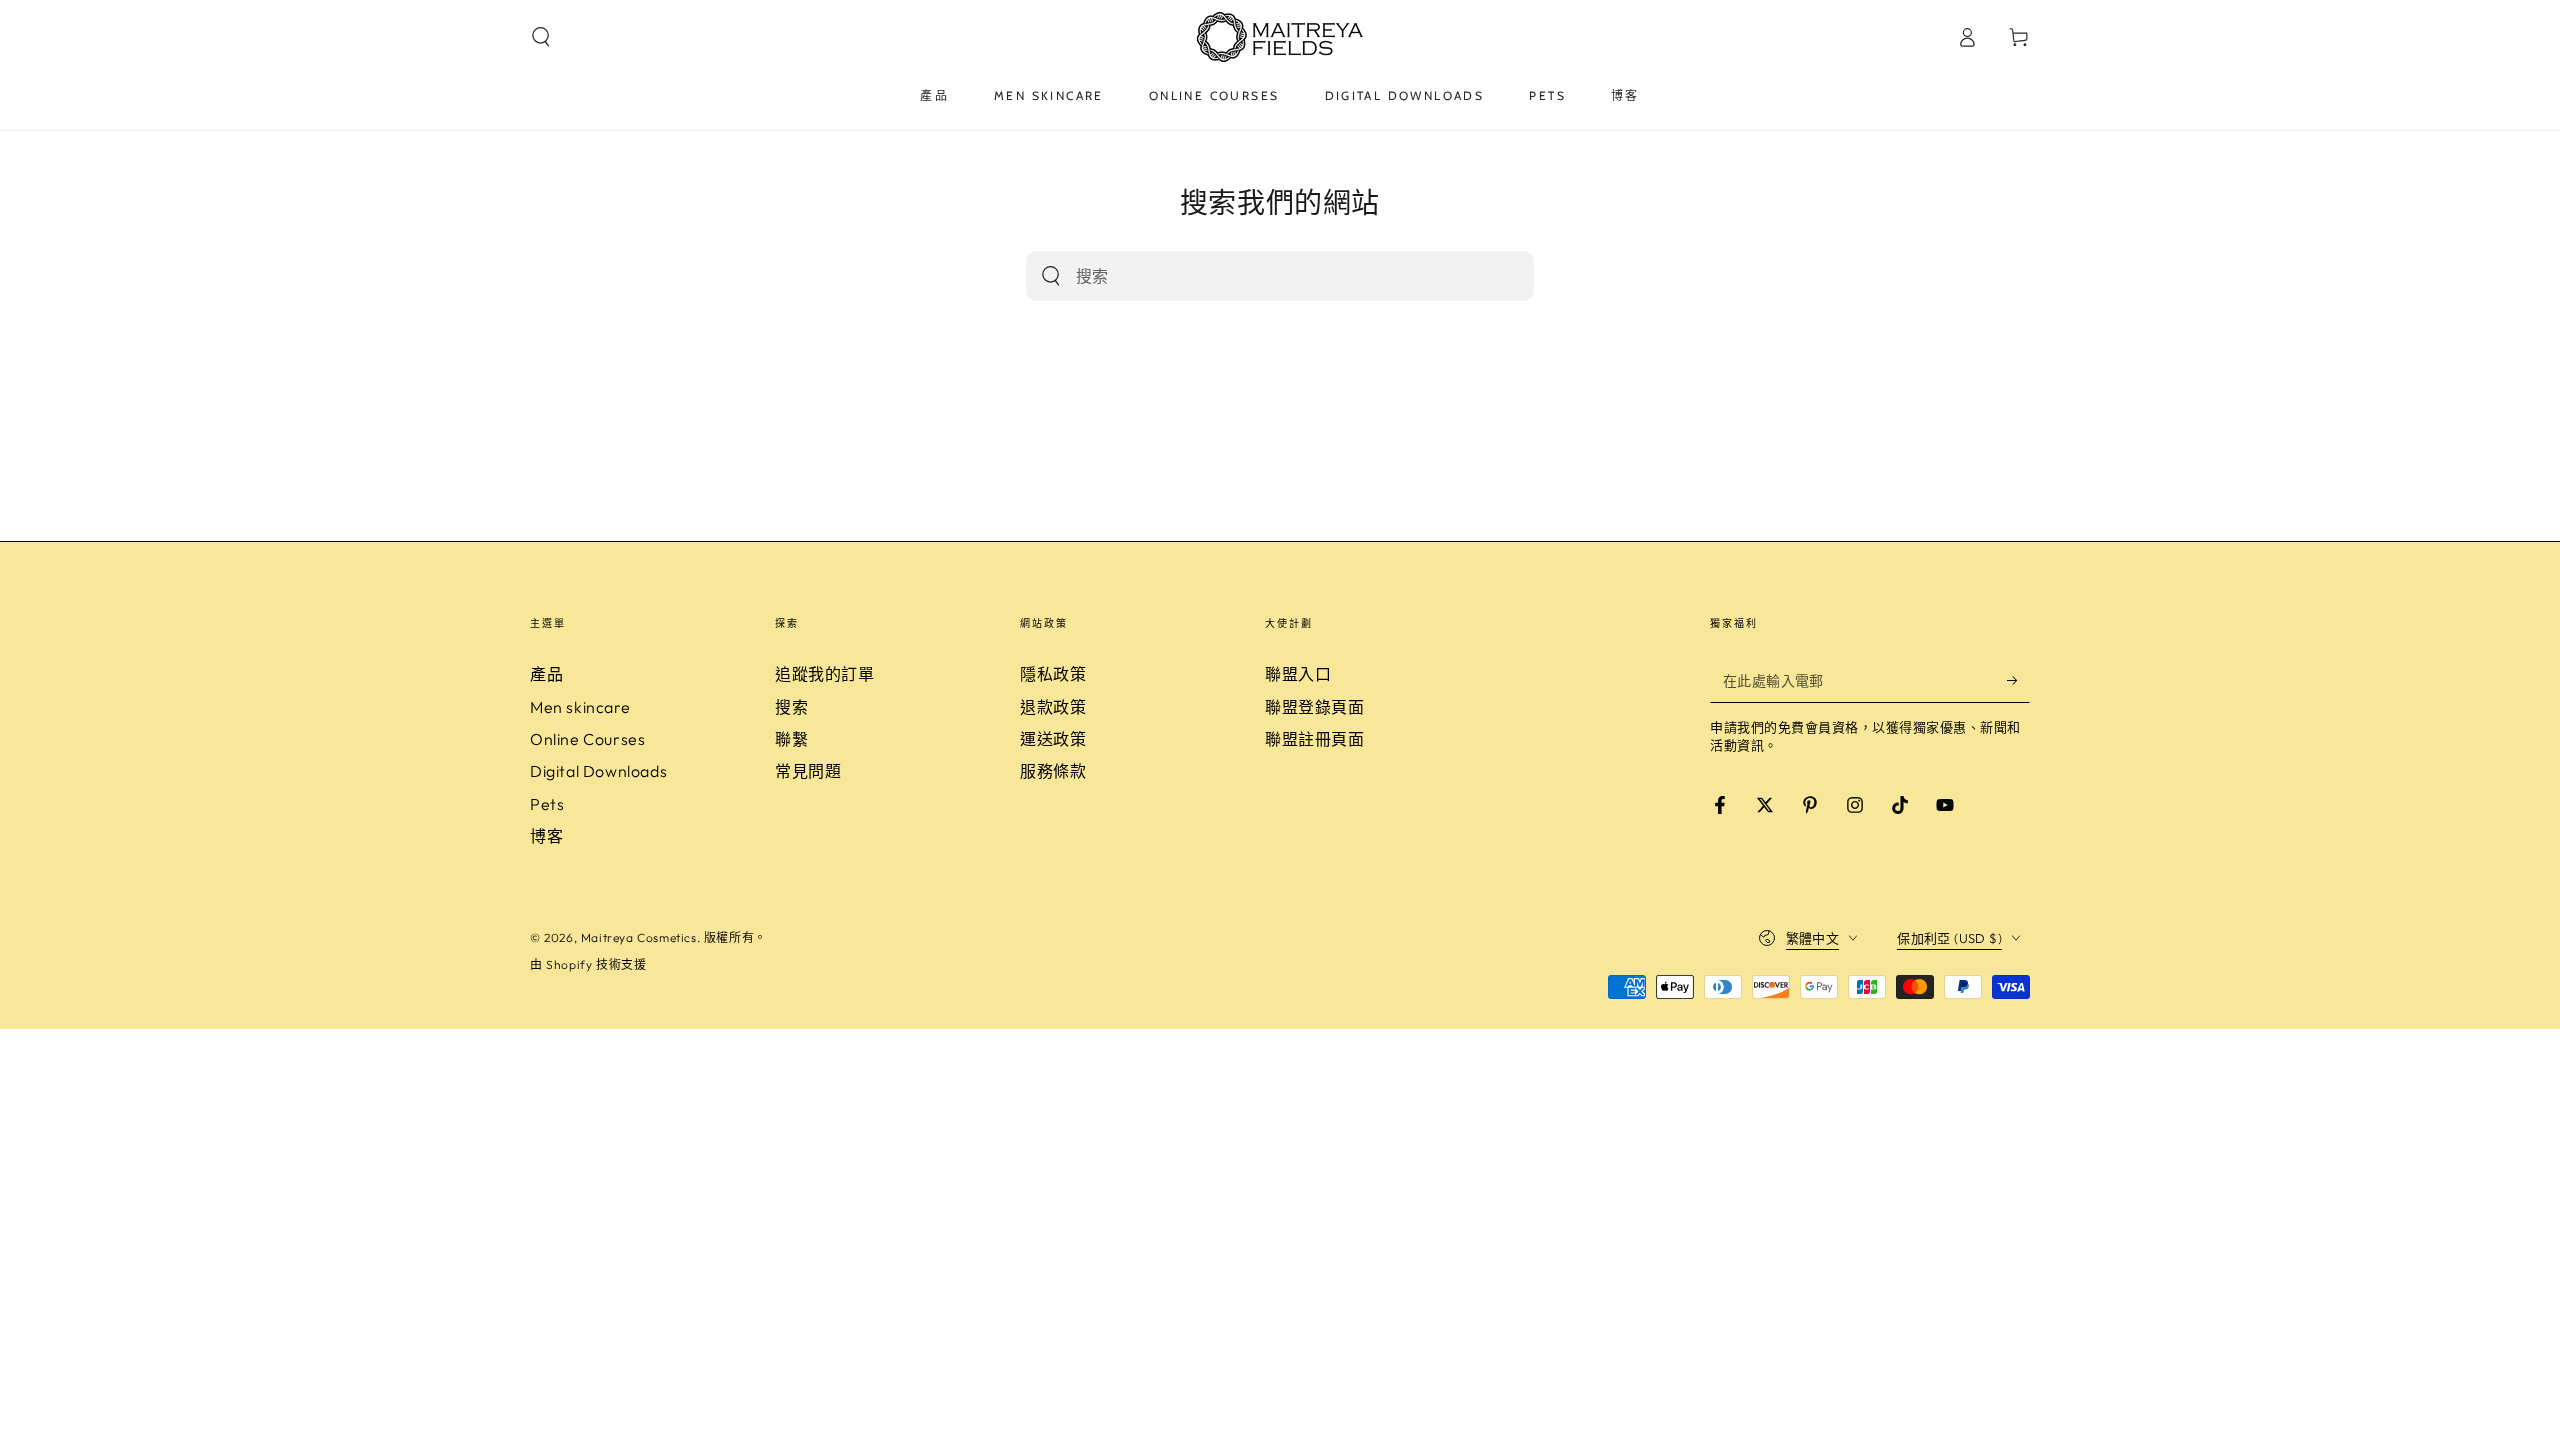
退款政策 (1053, 707)
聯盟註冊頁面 (1315, 739)
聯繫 (791, 739)
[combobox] (1258, 276)
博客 (546, 836)
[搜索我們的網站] (1051, 276)
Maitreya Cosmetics (639, 937)
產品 (546, 674)
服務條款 (1053, 771)
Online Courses (587, 739)
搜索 (791, 707)
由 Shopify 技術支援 (588, 964)
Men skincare (580, 707)
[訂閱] (2018, 680)
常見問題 (808, 771)
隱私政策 (1053, 674)
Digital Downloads (598, 771)
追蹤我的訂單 (825, 674)
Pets (547, 804)
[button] (541, 37)
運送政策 (1053, 739)
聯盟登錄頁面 (1315, 707)
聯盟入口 (1298, 674)
